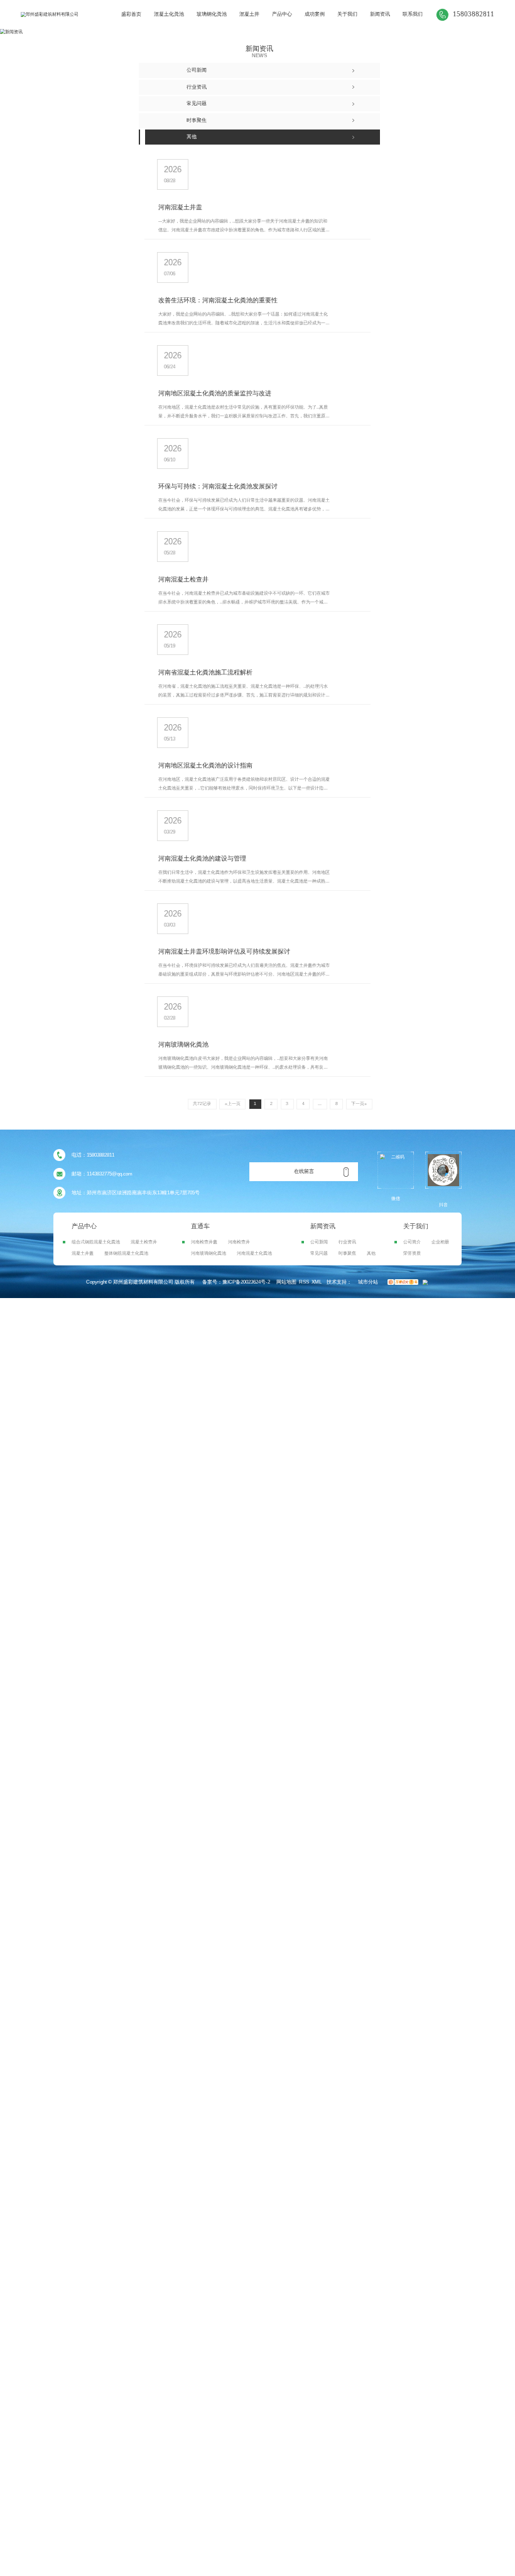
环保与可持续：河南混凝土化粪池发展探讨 (218, 486)
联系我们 (413, 14)
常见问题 (319, 1253)
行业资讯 (347, 1242)
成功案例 (315, 14)
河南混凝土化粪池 (254, 1253)
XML (317, 1282)
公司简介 (412, 1242)
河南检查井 (239, 1242)
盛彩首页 (131, 14)
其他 (371, 1253)
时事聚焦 (347, 1253)
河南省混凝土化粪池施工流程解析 (205, 672)
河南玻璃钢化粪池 (183, 1044)
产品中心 (282, 14)
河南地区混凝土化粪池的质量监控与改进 (215, 393)
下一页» (359, 1104)
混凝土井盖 (83, 1253)
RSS (304, 1282)
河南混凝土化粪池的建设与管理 (202, 858)
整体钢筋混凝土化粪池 (126, 1253)
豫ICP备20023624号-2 (246, 1282)
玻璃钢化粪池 (212, 14)
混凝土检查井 (144, 1242)
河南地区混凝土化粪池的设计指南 (205, 765)
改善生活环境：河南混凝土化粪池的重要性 (218, 300)
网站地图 (286, 1282)
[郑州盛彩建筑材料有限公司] (50, 14)
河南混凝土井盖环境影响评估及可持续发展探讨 (224, 951)
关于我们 (347, 14)
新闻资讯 (380, 14)
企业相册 (440, 1242)
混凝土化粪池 (169, 14)
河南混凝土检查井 (183, 579)
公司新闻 (319, 1242)
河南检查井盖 (204, 1242)
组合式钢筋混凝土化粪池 (96, 1242)
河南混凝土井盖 (180, 207)
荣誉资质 (412, 1253)
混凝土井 (249, 14)
